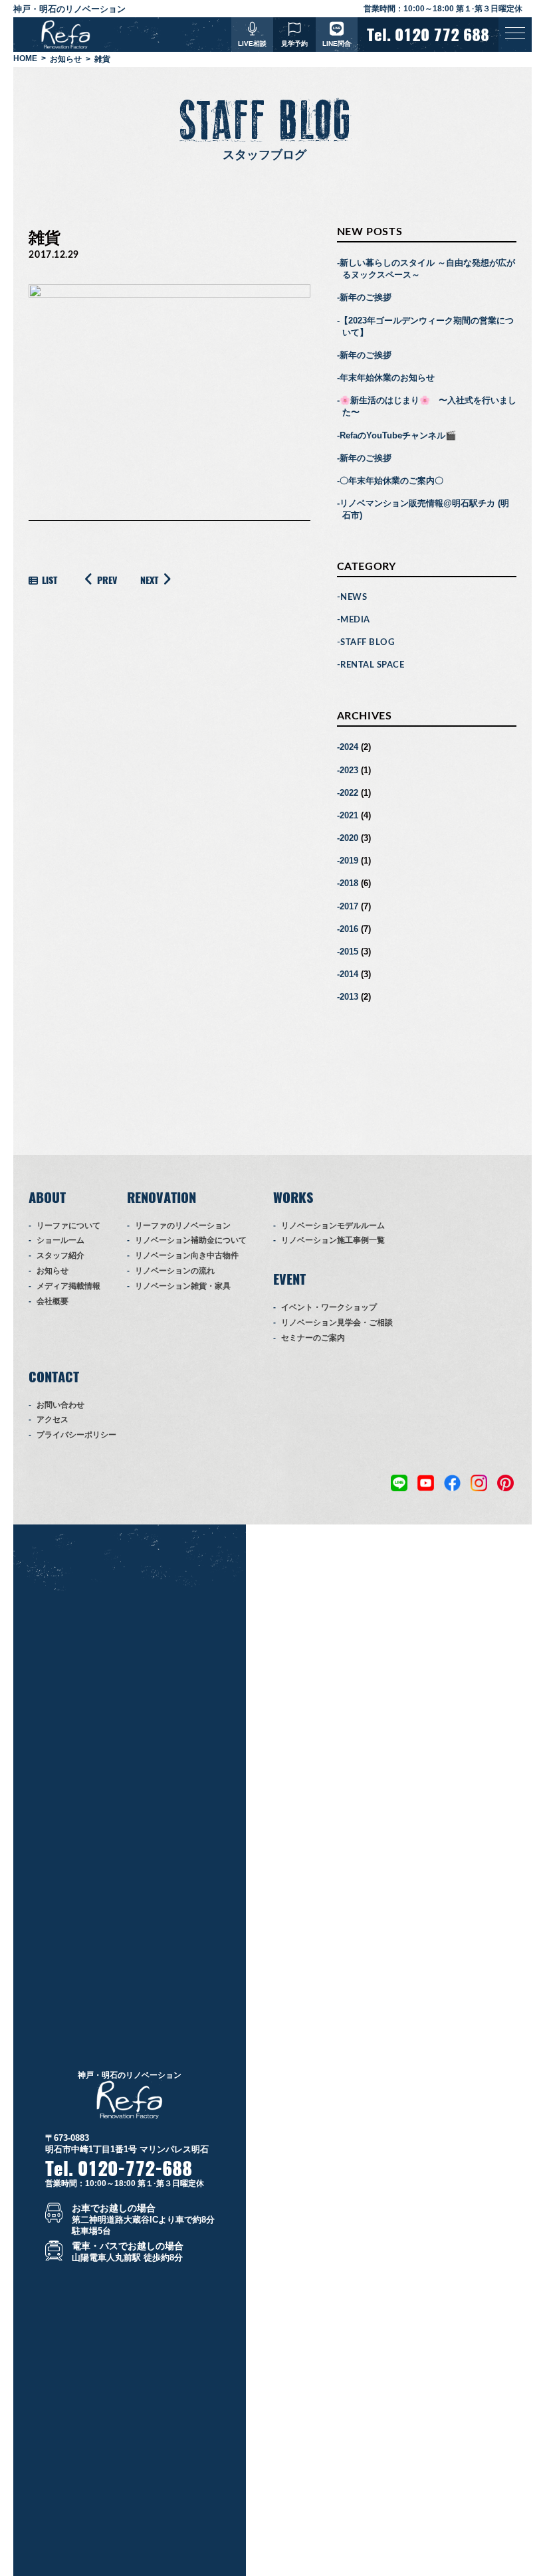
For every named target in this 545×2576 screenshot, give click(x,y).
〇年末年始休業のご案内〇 (391, 481)
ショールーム (60, 1240)
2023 (349, 770)
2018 (349, 883)
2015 (349, 952)
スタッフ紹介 (60, 1255)
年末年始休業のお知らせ (387, 378)
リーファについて (68, 1226)
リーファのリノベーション (183, 1226)
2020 (349, 838)
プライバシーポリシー (76, 1435)
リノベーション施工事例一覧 (333, 1240)
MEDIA (355, 620)
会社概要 (53, 1301)
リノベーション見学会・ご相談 (337, 1323)
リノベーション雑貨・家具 (183, 1286)
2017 (349, 906)
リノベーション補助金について (191, 1240)
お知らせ (53, 1271)
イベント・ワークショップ (329, 1307)
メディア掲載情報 (68, 1286)
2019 (349, 861)
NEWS (354, 598)
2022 (349, 793)
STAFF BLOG (367, 643)
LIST (50, 580)
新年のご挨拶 (366, 297)
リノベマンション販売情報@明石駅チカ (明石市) (424, 509)
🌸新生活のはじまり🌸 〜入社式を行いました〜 (428, 406)
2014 (349, 974)
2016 (349, 929)
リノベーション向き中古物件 (187, 1255)
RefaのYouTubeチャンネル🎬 (398, 435)
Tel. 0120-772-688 (119, 2168)
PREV (107, 580)
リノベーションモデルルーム (333, 1226)
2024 (349, 747)
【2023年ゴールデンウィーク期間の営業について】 (427, 326)
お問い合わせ (60, 1405)
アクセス (53, 1420)
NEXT (149, 580)
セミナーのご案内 (313, 1338)
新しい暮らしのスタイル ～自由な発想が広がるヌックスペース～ (427, 269)
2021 (349, 815)
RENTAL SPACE (372, 665)
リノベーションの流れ (175, 1271)
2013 (349, 997)
